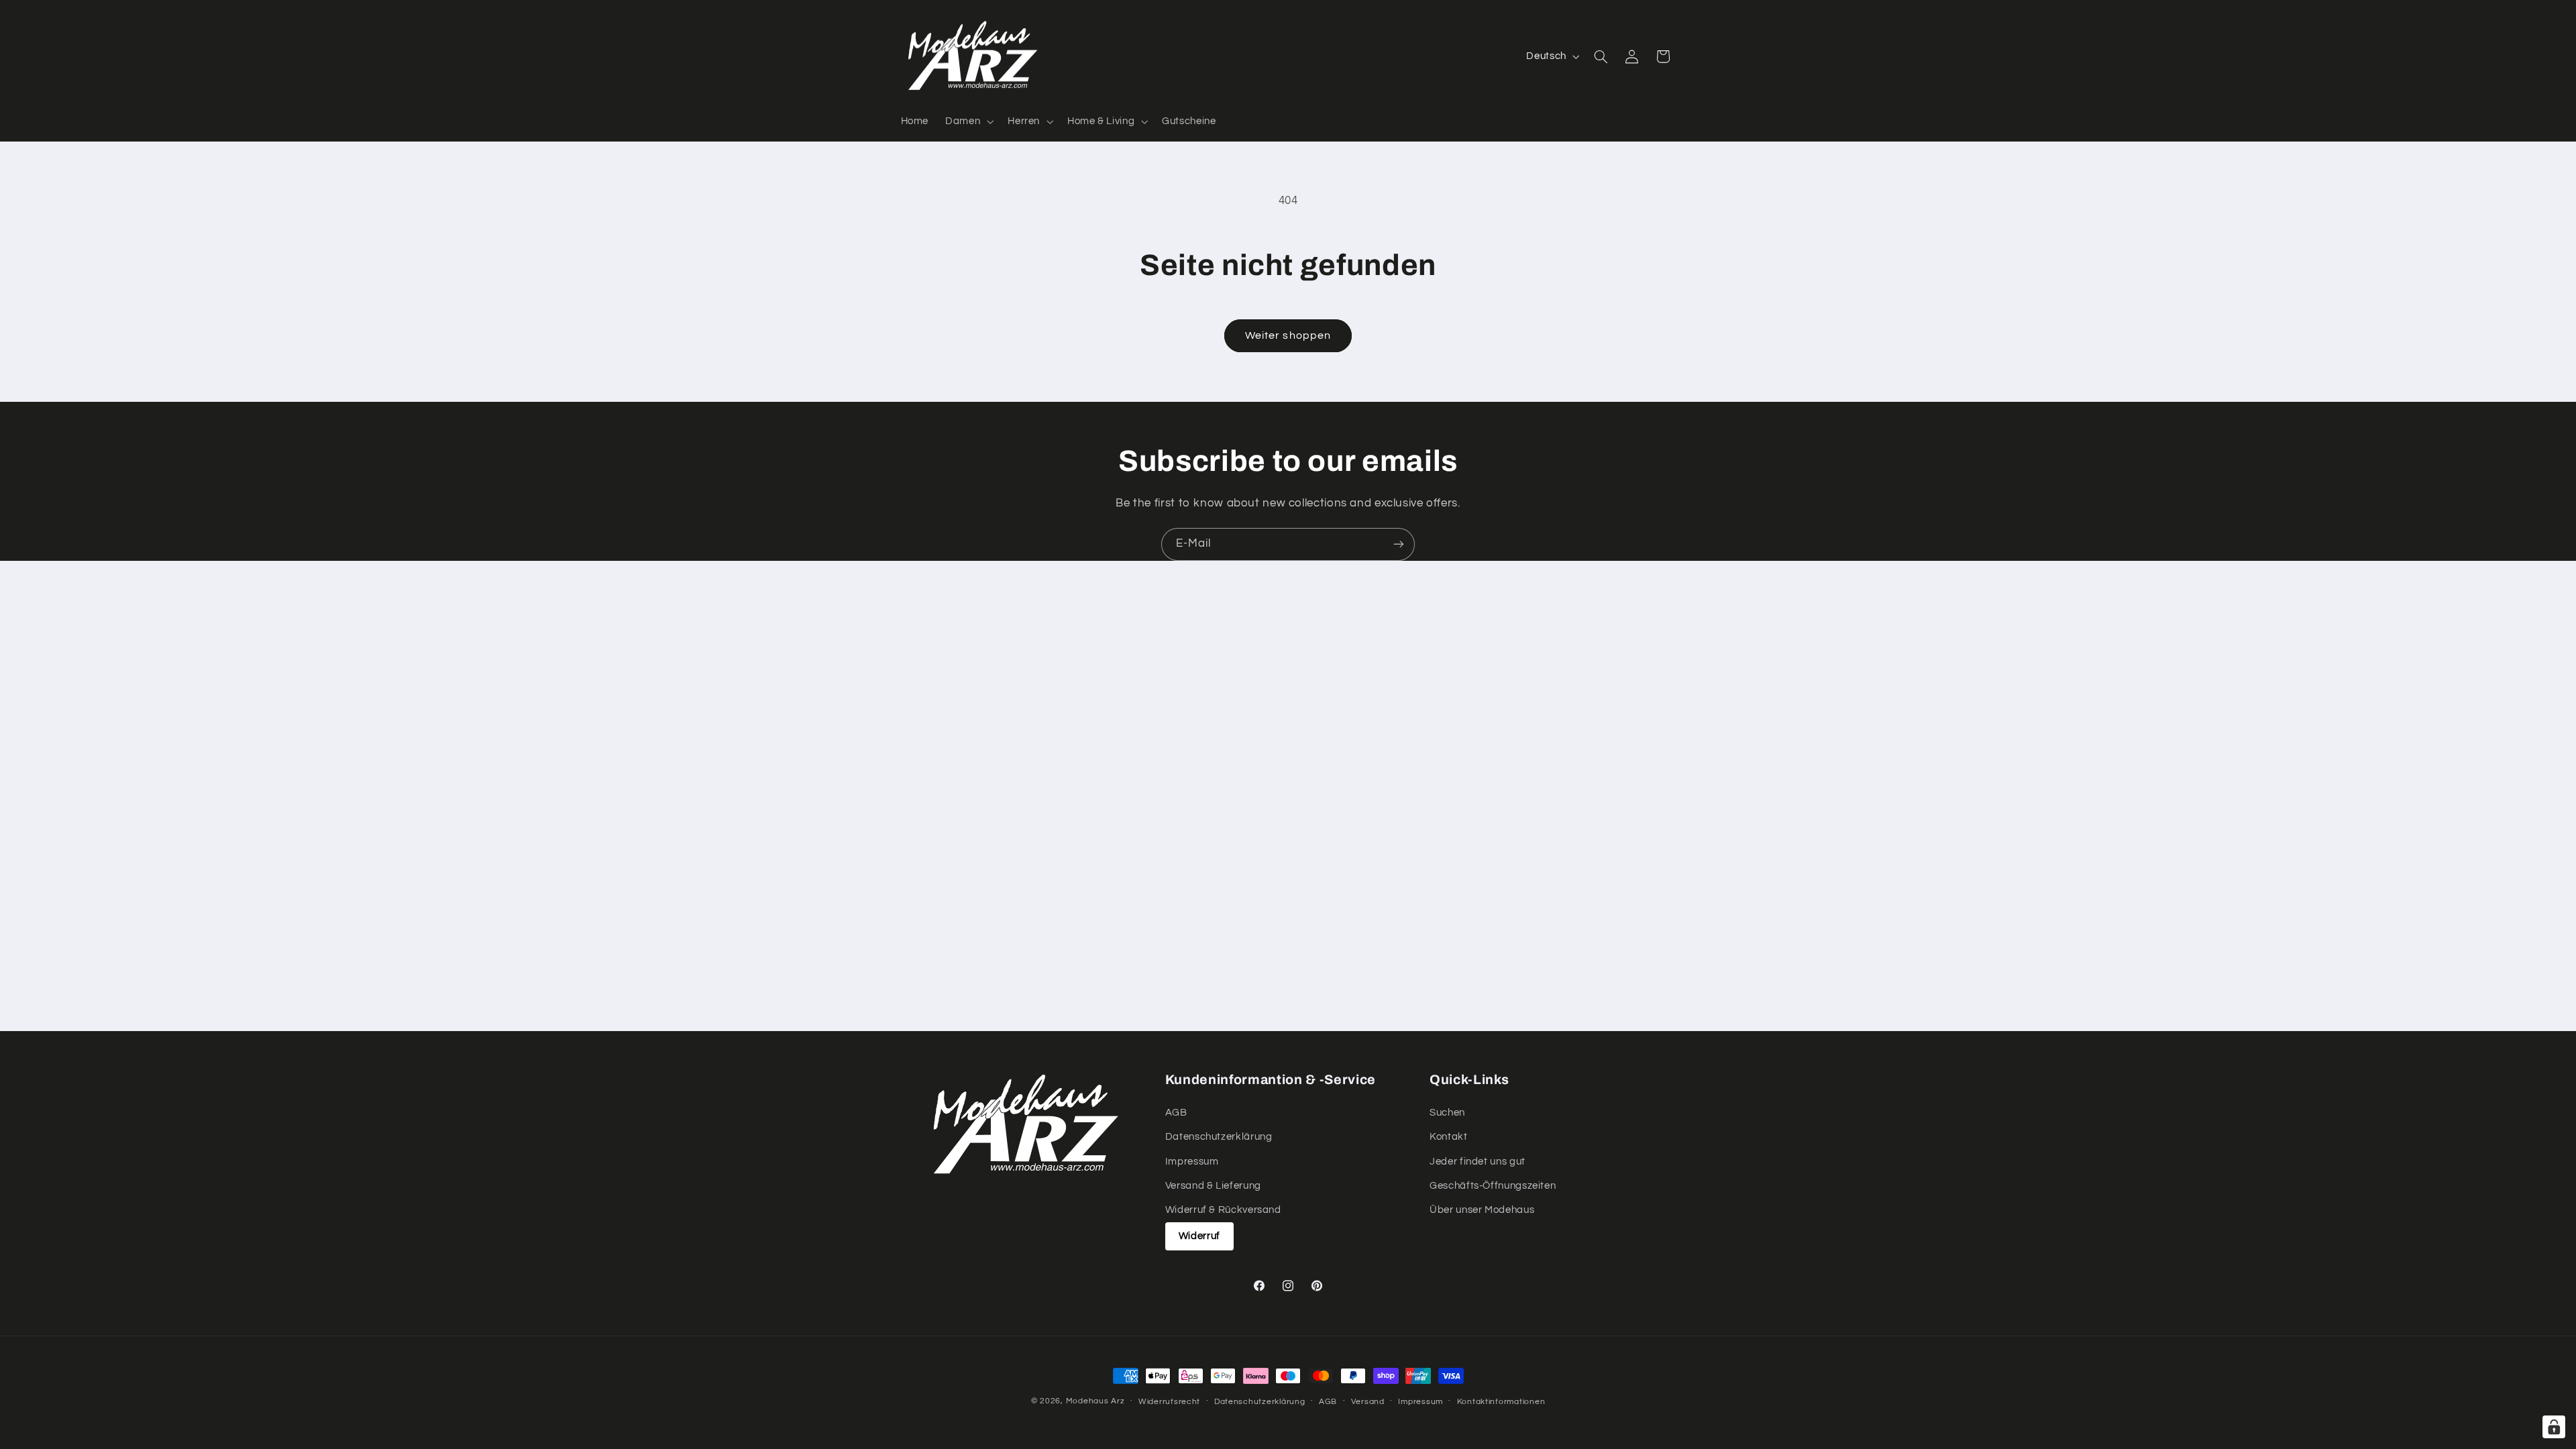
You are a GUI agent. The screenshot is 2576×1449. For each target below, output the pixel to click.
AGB (1176, 1112)
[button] (968, 121)
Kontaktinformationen (1501, 1402)
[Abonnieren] (1399, 544)
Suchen (1447, 1112)
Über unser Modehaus (1482, 1210)
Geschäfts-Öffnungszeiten (1493, 1186)
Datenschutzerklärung (1219, 1137)
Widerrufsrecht (1169, 1402)
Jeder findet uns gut (1478, 1161)
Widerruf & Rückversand (1223, 1210)
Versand (1368, 1402)
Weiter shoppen (1288, 335)
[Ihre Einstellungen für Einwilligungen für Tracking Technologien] (2554, 1427)
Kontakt (1448, 1137)
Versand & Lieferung (1213, 1186)
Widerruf (1199, 1236)
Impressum (1192, 1161)
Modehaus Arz (1095, 1401)
